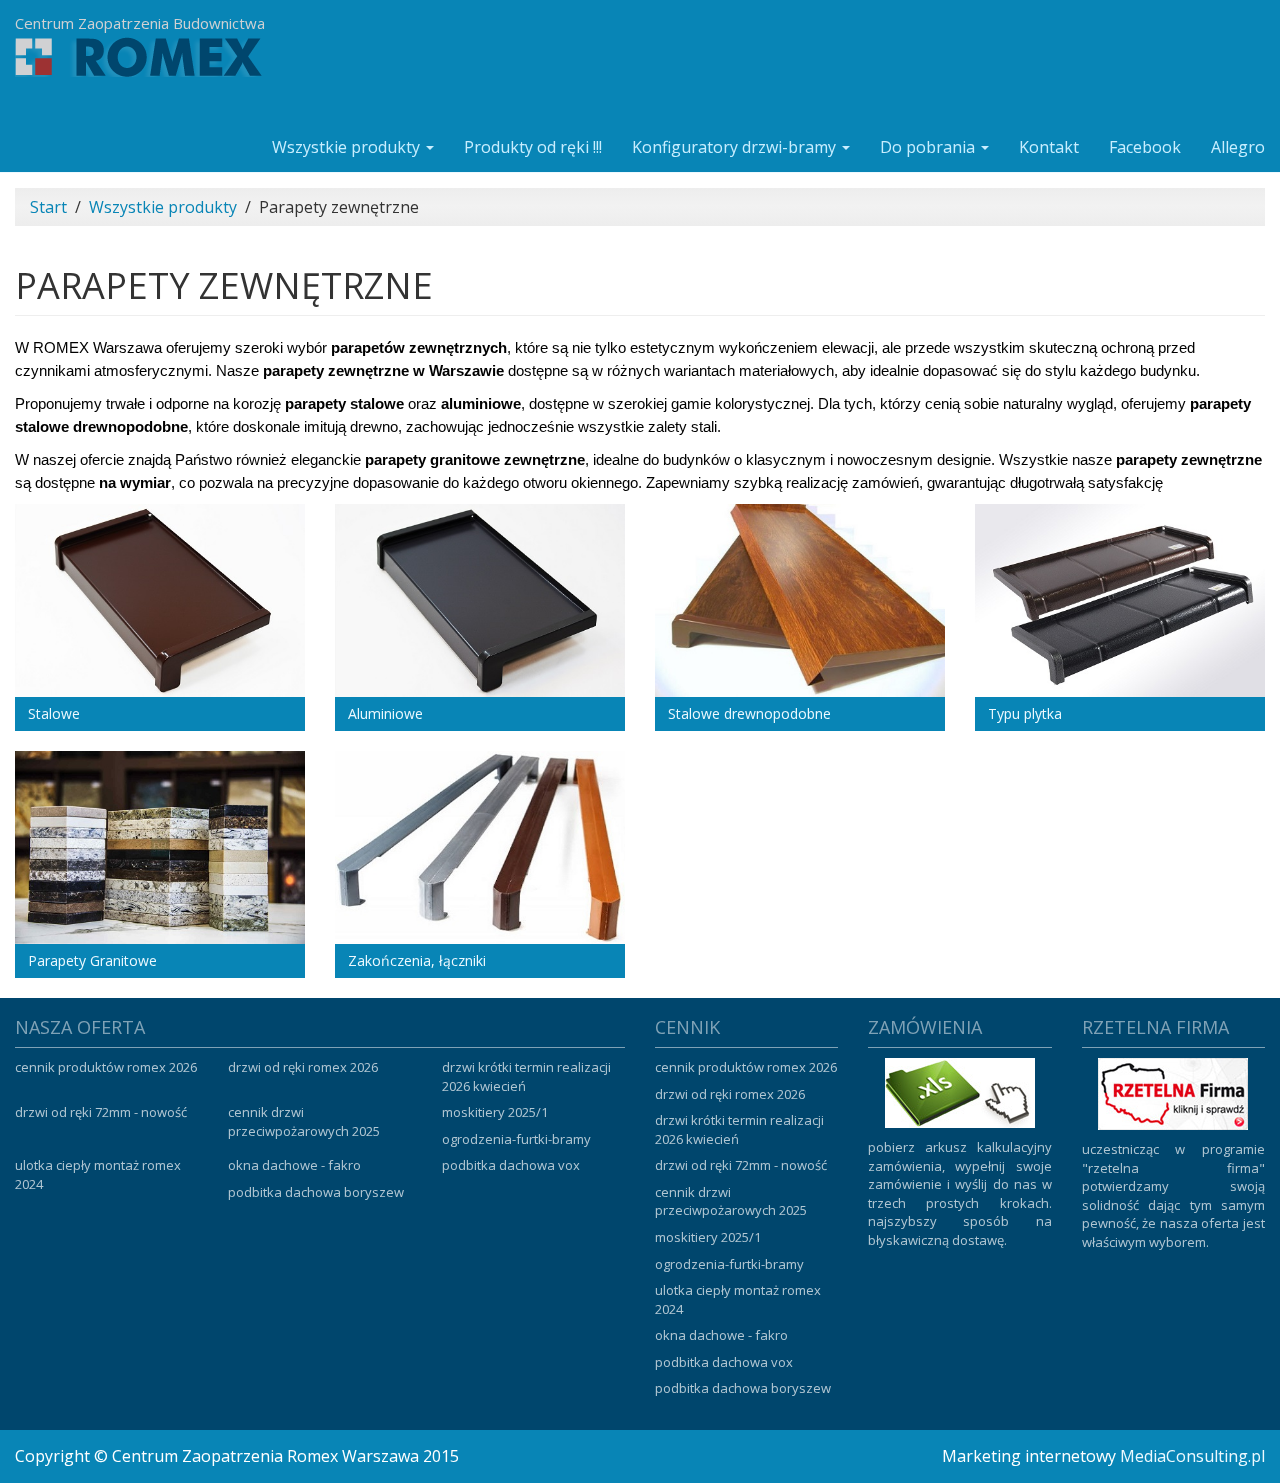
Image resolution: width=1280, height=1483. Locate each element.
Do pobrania (929, 147)
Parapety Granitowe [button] (92, 960)
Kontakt (1049, 147)
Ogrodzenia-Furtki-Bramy (516, 1139)
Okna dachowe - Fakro (294, 1165)
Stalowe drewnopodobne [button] (749, 713)
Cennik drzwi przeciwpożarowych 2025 (304, 1121)
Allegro (1238, 147)
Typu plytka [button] (1025, 713)
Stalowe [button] (54, 713)
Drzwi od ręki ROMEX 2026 (303, 1067)
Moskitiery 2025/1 (495, 1112)
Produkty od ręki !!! (533, 147)
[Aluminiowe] (480, 600)
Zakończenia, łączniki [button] (417, 960)
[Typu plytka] (1120, 600)
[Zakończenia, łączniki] (480, 847)
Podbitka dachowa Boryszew (316, 1192)
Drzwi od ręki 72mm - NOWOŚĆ (101, 1112)
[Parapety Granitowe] (160, 847)
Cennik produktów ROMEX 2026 (106, 1067)
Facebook (1145, 147)
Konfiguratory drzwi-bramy (736, 147)
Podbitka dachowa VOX (511, 1165)
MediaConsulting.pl (1192, 1456)
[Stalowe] (160, 600)
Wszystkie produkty (348, 147)
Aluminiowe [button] (385, 713)
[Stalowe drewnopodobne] (800, 600)
